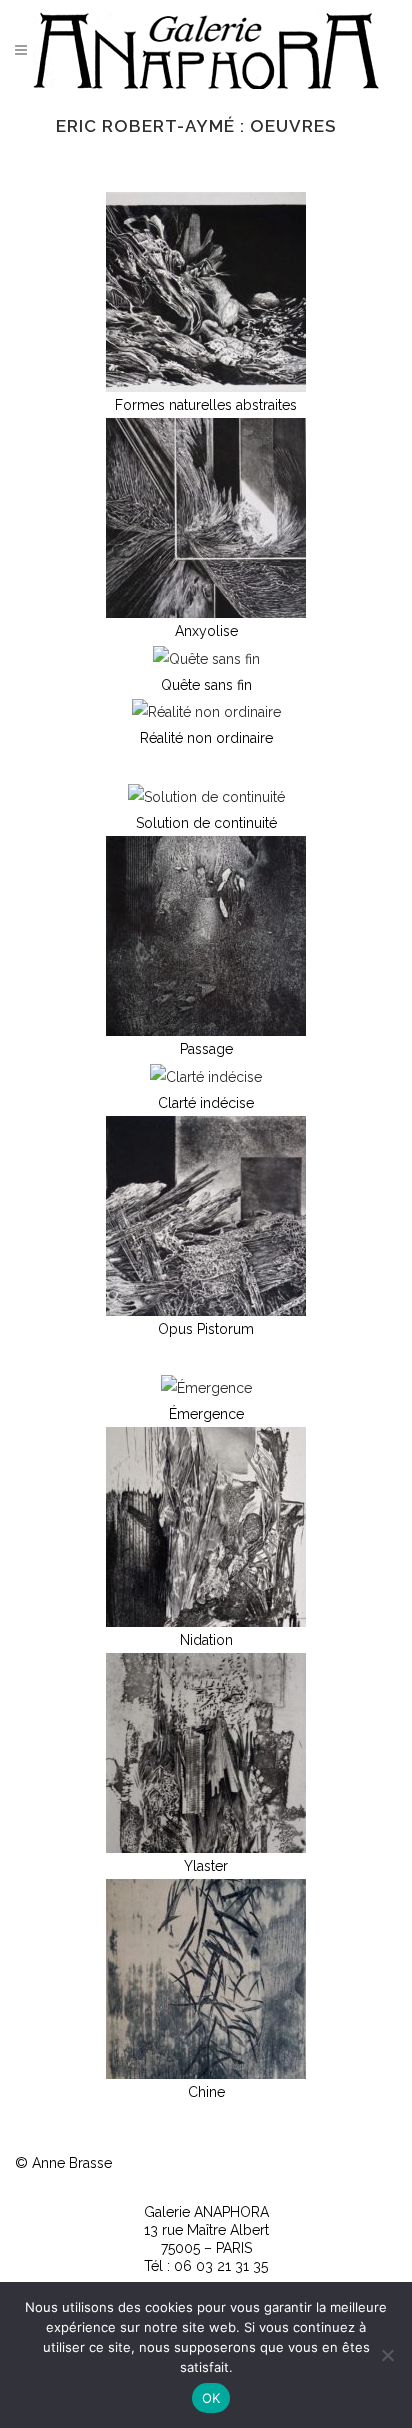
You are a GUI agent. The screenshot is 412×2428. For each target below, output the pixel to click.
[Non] (387, 2355)
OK (211, 2398)
